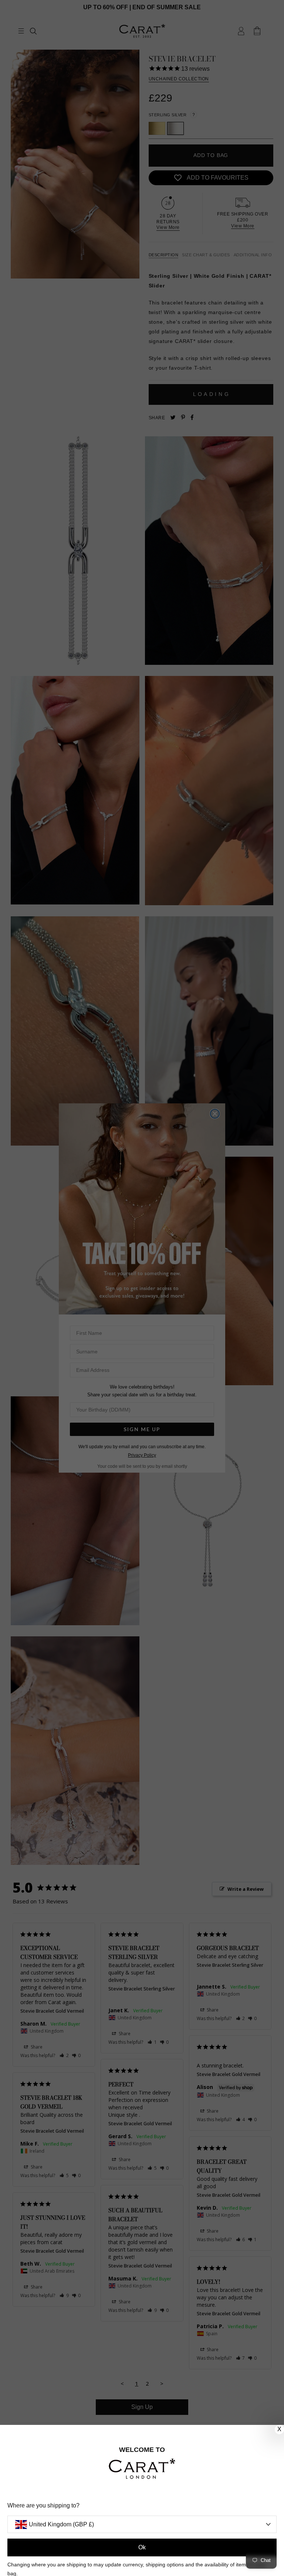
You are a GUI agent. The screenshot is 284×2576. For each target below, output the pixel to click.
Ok (142, 2547)
